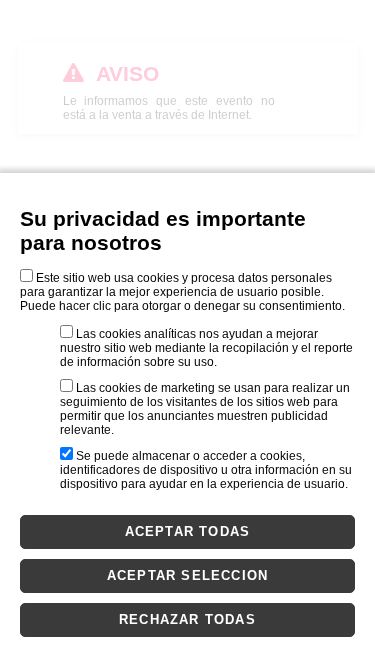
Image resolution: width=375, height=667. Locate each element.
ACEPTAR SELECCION (187, 575)
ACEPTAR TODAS (188, 531)
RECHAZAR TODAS (187, 619)
